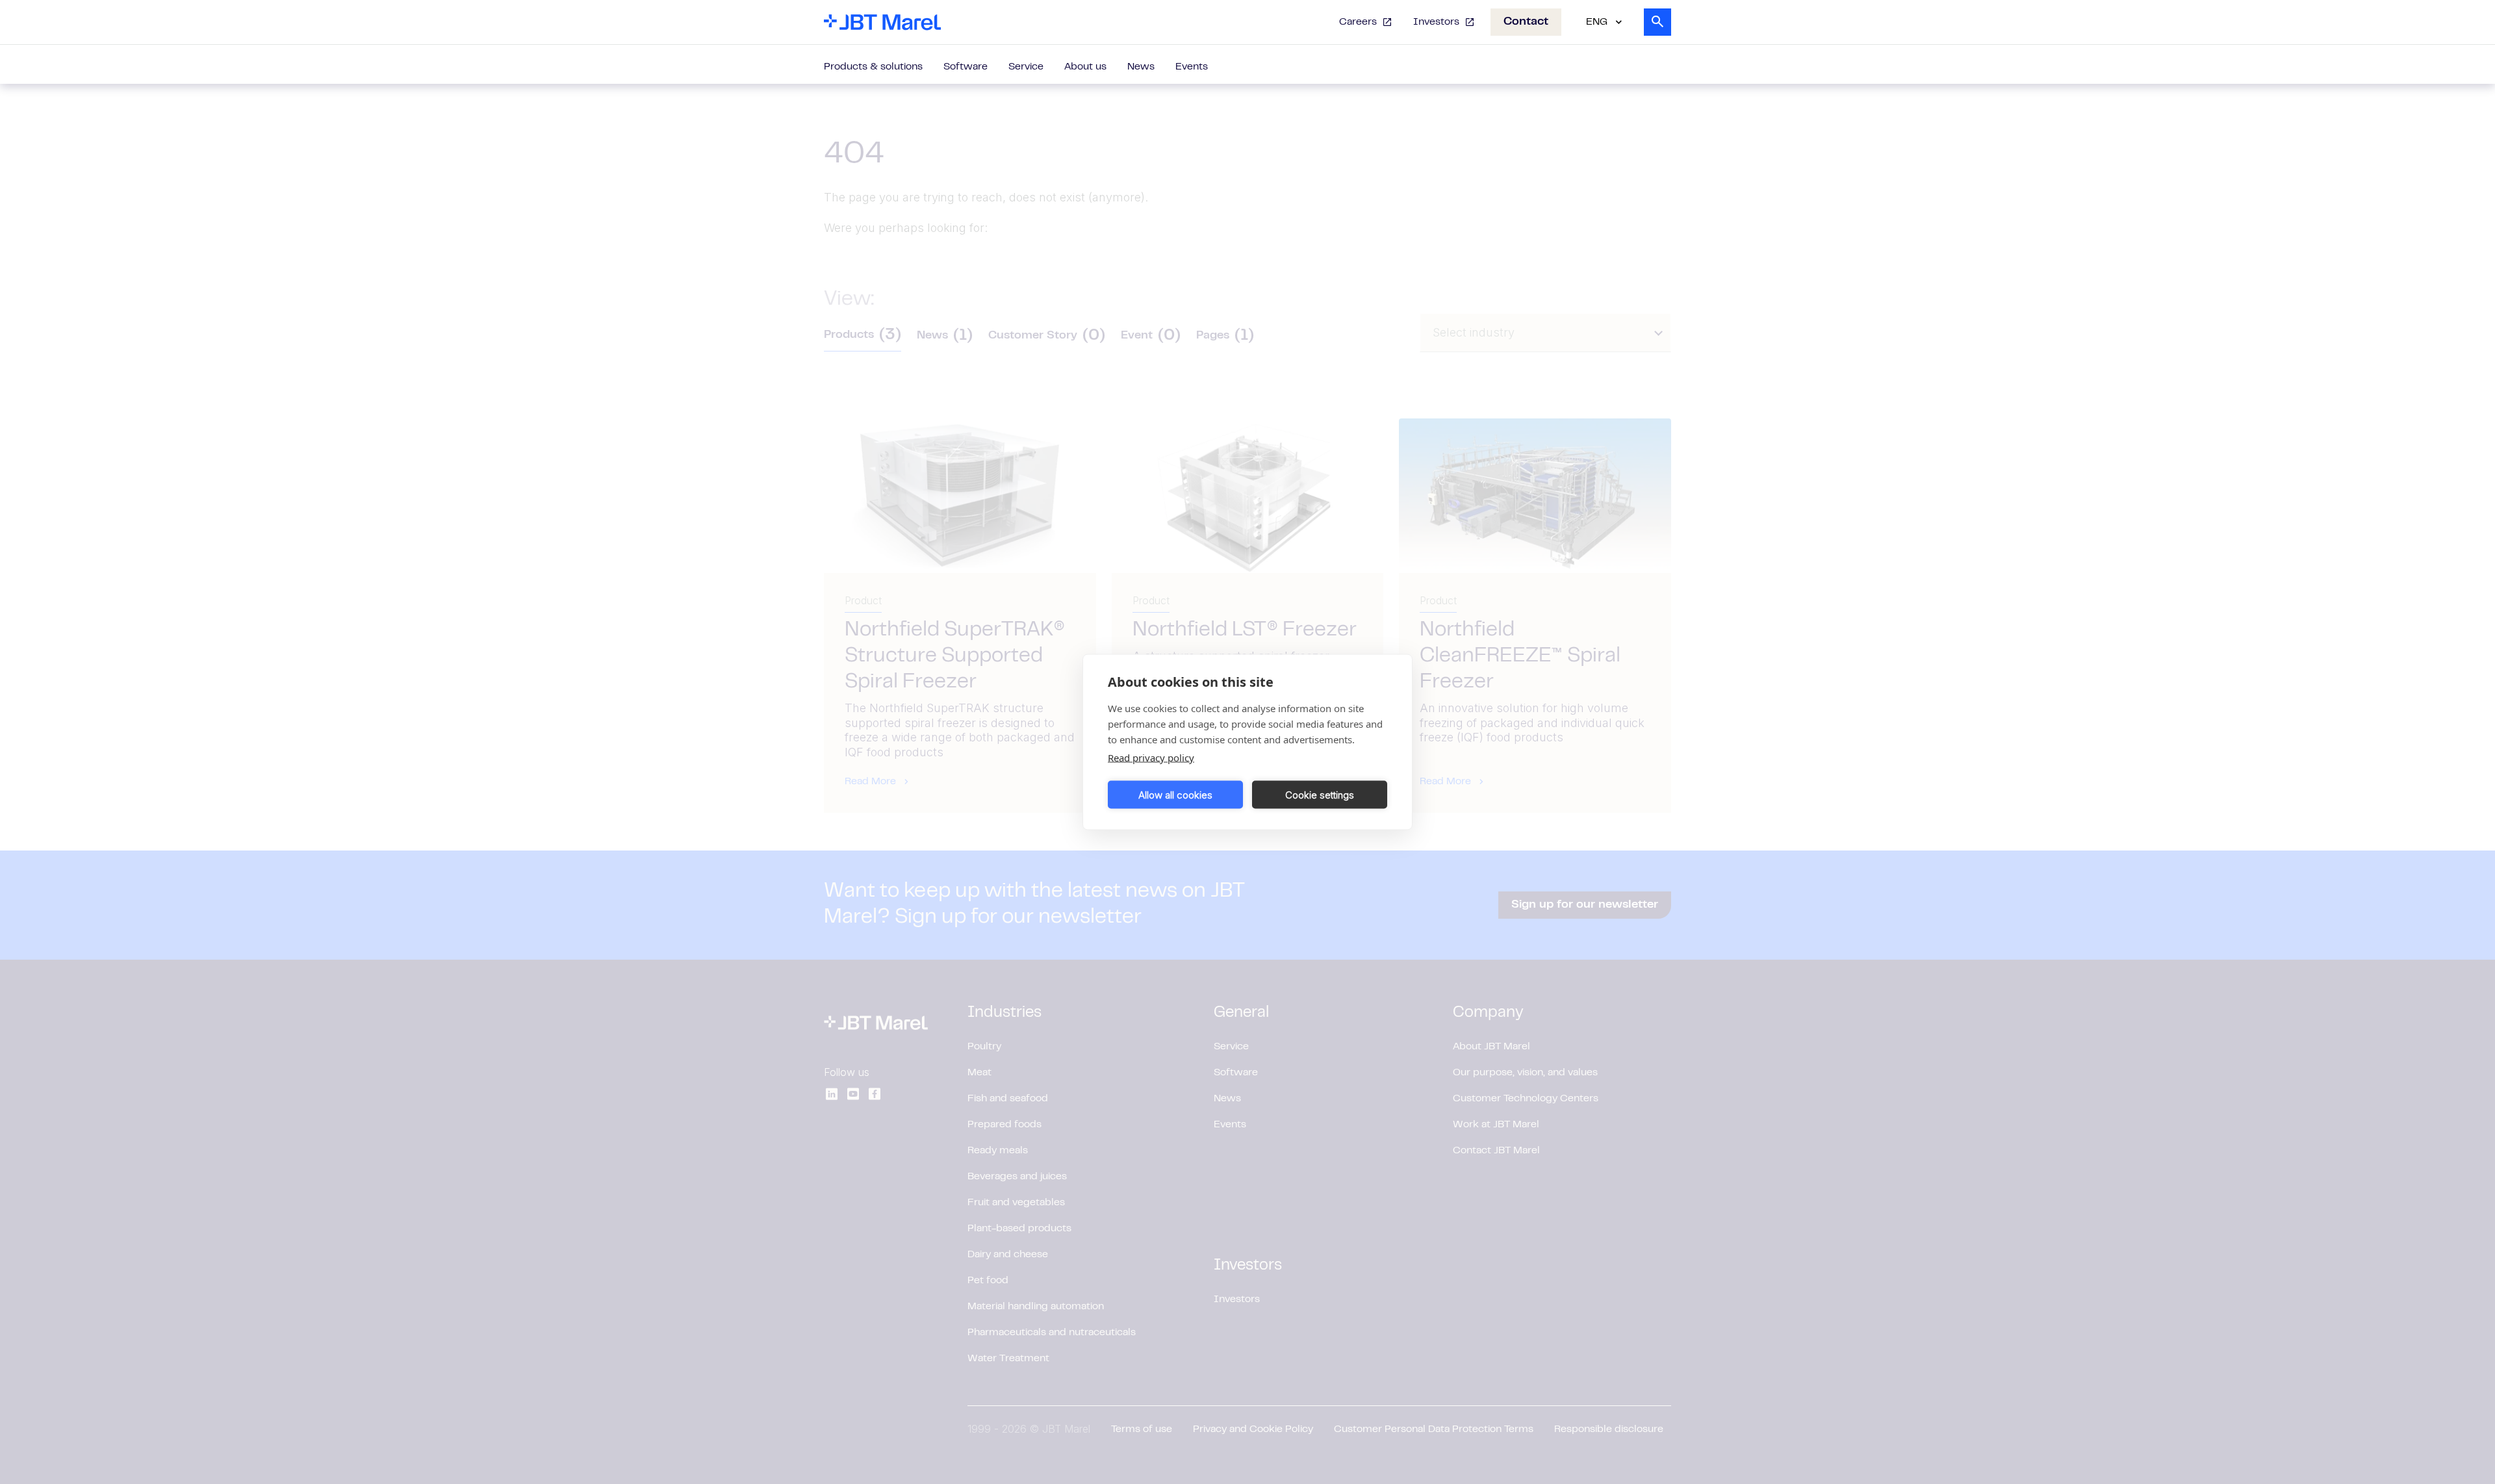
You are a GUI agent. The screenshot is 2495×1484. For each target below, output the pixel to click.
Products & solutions (873, 67)
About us (1085, 67)
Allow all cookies (1175, 794)
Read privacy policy (1151, 758)
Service (1026, 67)
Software (966, 67)
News (1141, 67)
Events (1192, 67)
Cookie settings (1320, 794)
